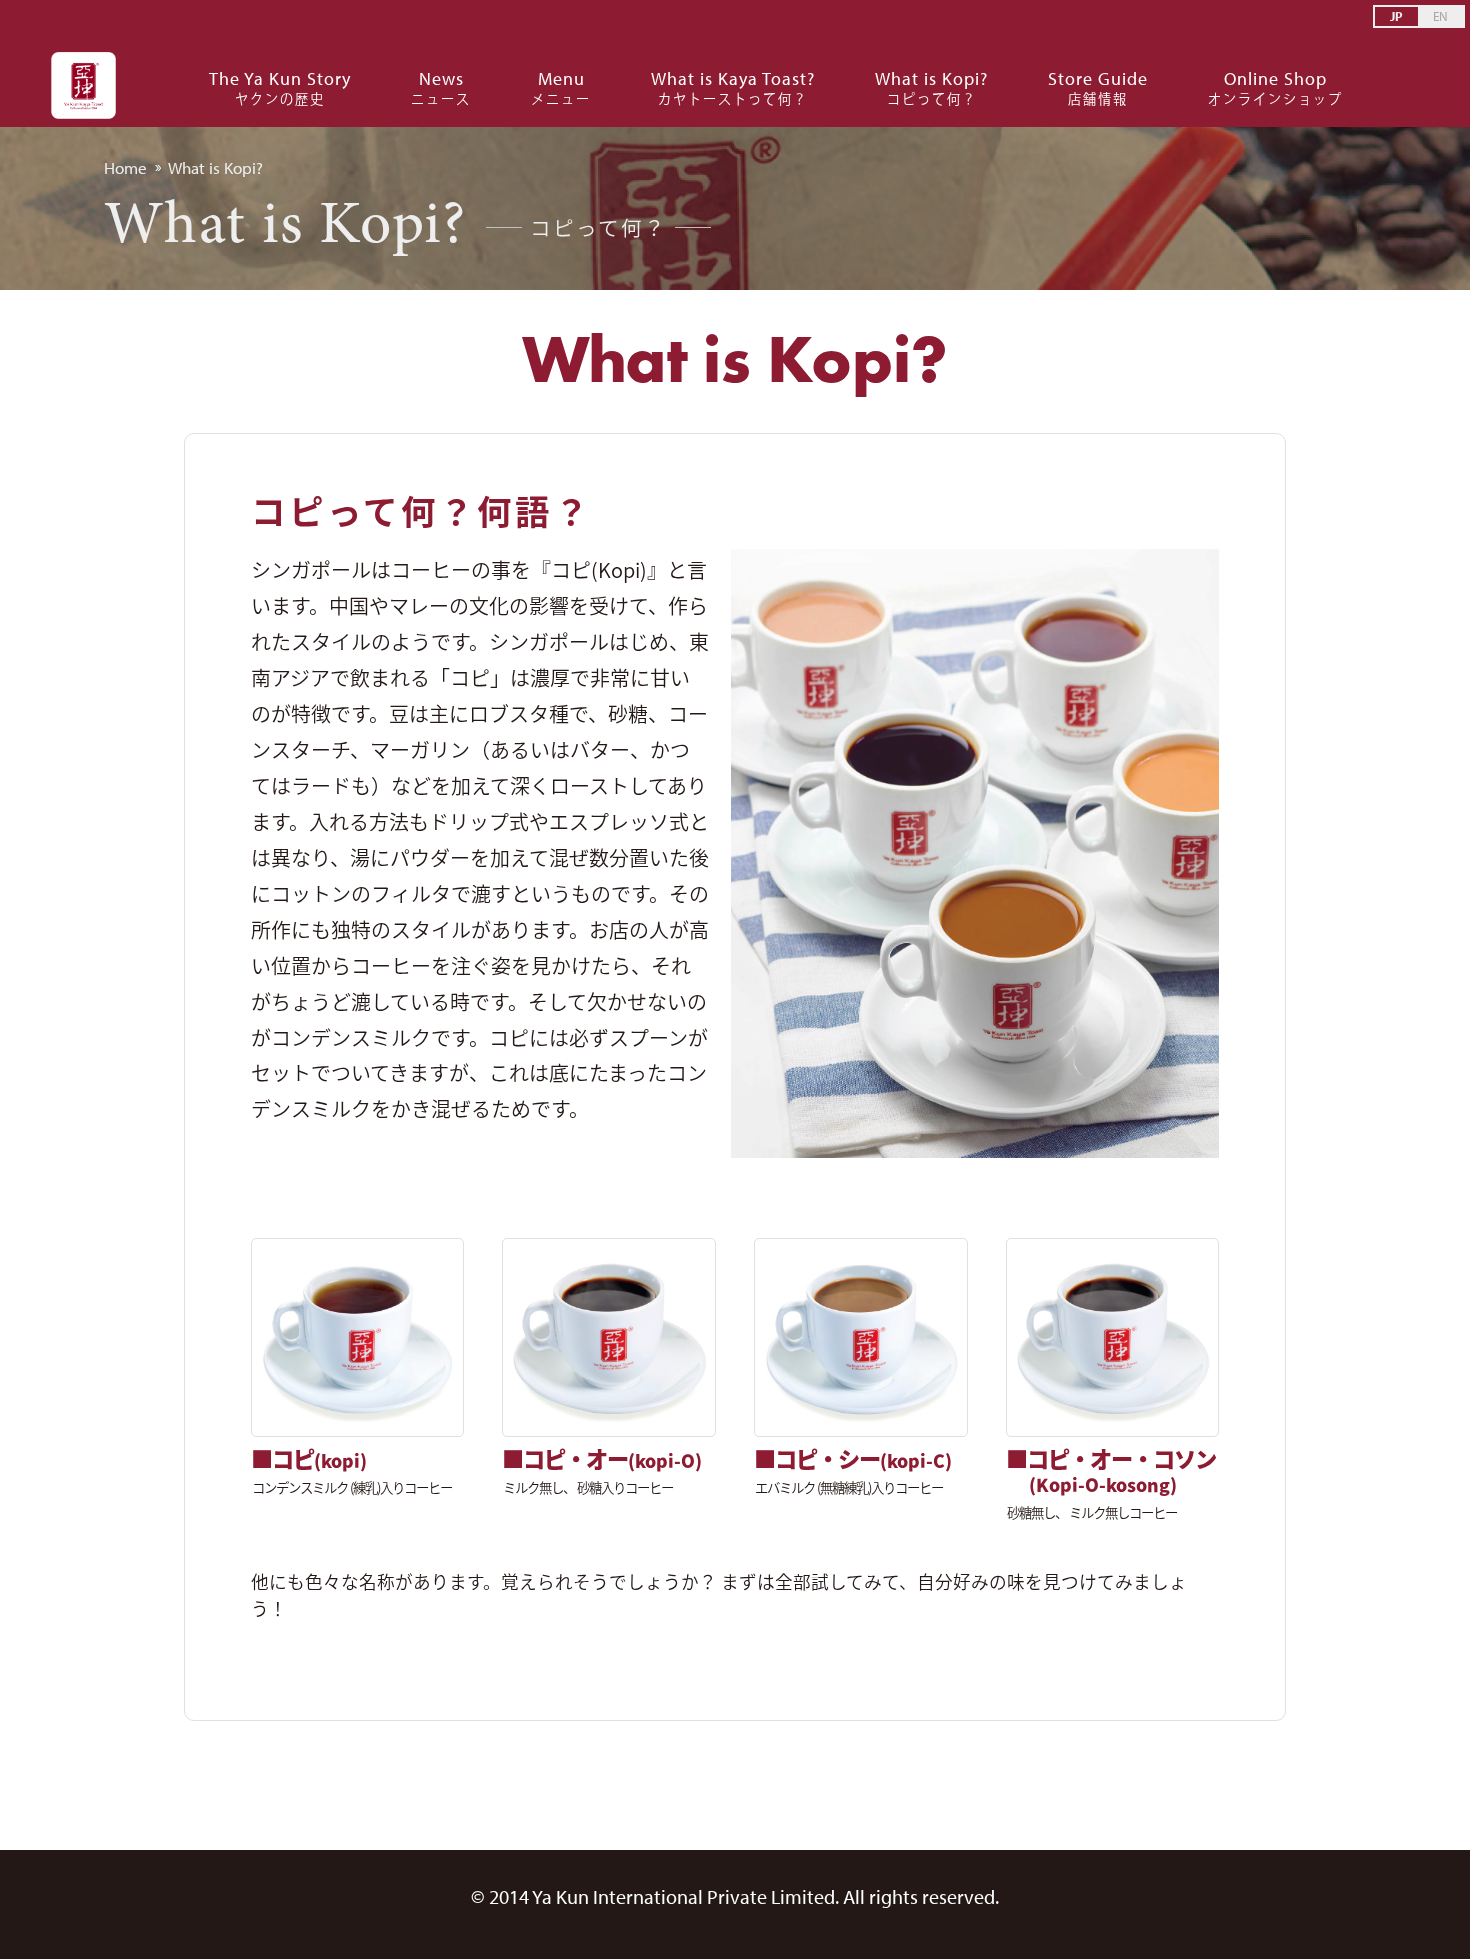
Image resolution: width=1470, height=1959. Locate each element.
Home (125, 167)
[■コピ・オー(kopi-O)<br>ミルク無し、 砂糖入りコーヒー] (608, 1337)
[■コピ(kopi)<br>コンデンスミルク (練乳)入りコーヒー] (357, 1337)
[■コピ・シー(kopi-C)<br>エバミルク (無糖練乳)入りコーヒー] (860, 1337)
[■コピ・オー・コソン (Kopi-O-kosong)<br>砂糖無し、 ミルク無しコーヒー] (1112, 1337)
